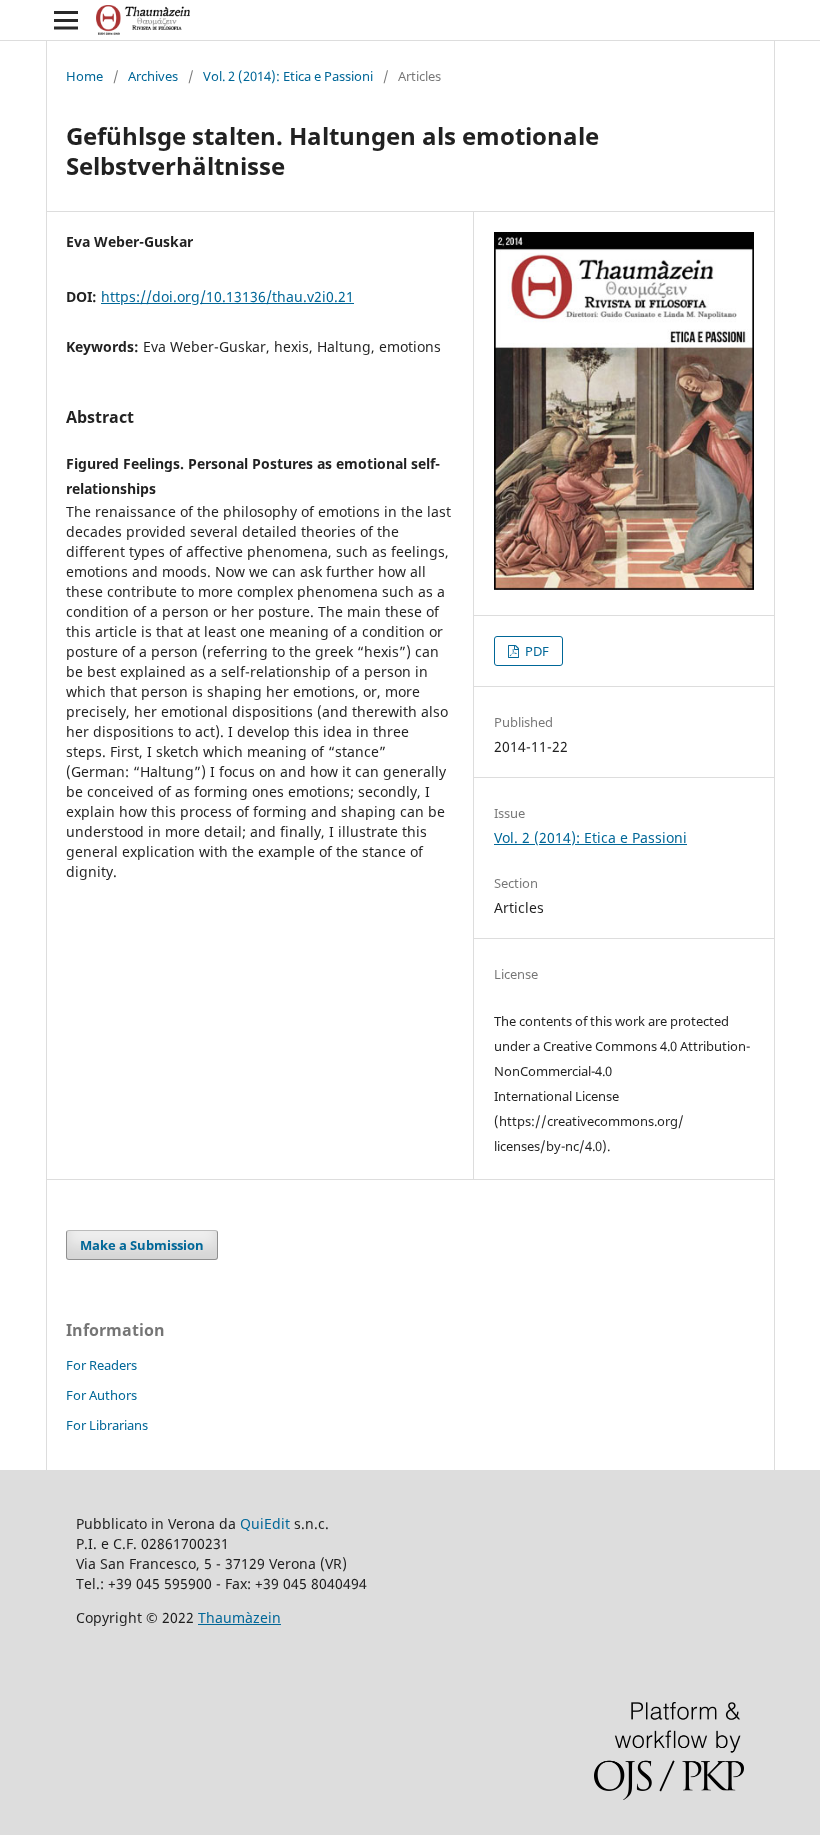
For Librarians (107, 1425)
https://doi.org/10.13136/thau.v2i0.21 (227, 296)
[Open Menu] (66, 20)
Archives (153, 76)
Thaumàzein (239, 1617)
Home (84, 76)
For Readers (101, 1365)
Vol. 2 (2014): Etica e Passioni (288, 76)
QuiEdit (265, 1523)
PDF (535, 651)
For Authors (101, 1395)
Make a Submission (142, 1245)
